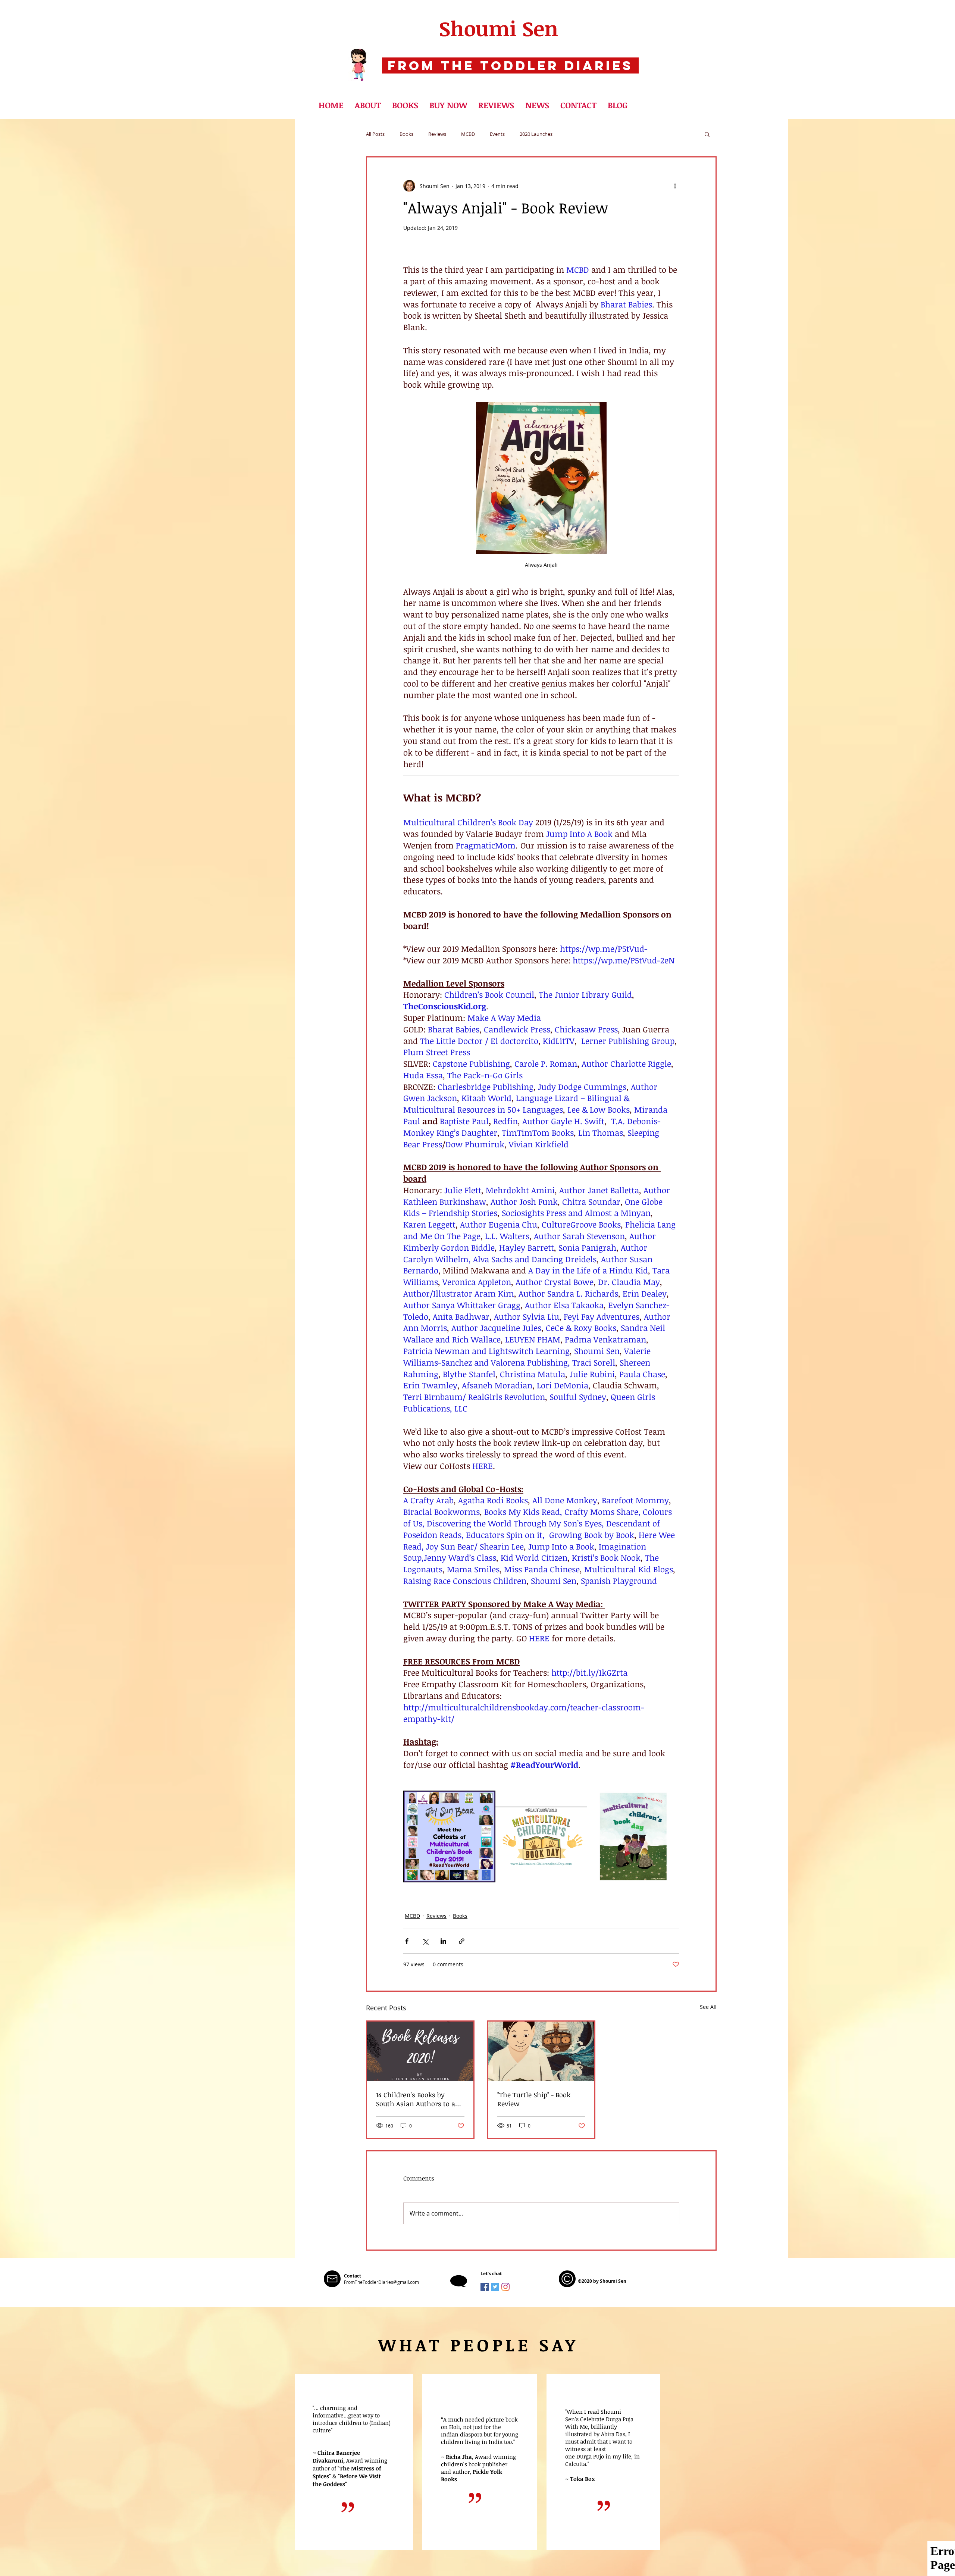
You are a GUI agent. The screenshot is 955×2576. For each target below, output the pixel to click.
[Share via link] (462, 1941)
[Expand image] (449, 1837)
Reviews (437, 134)
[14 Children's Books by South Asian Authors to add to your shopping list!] (420, 2051)
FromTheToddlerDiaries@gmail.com (381, 2282)
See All (708, 2007)
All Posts (375, 134)
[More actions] (675, 186)
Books (406, 134)
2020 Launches (536, 134)
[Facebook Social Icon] (485, 2287)
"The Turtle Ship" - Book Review (534, 2099)
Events (497, 134)
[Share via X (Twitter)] (425, 1941)
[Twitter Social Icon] (495, 2287)
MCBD (468, 134)
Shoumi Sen (499, 28)
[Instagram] (505, 2287)
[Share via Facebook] (407, 1941)
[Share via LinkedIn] (443, 1941)
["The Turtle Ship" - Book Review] (541, 2051)
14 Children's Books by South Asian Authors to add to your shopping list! (419, 2099)
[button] (405, 105)
